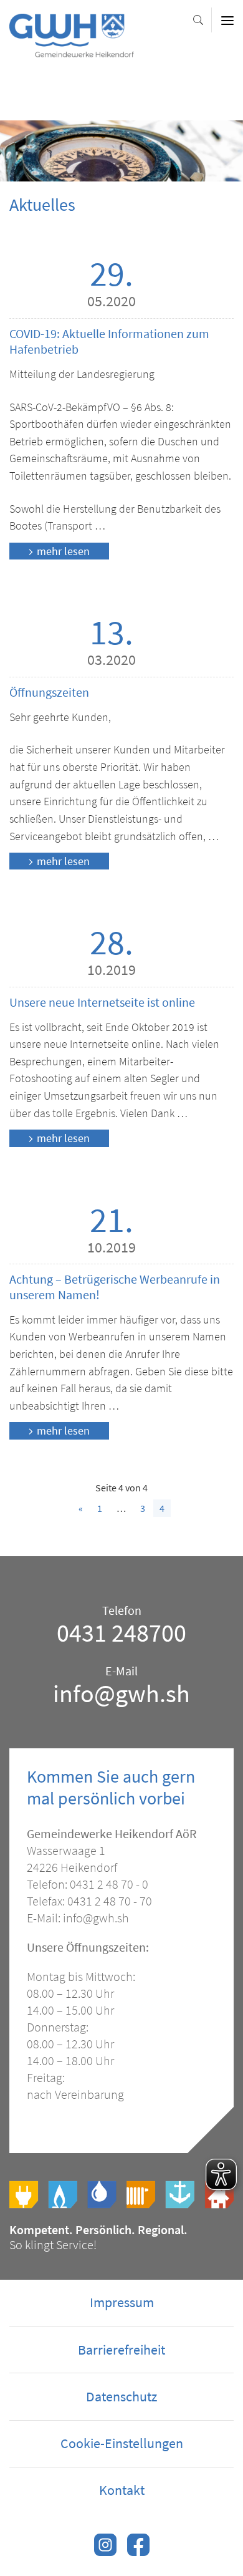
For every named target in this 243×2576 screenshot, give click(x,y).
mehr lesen (63, 551)
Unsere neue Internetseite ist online (102, 1002)
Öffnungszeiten (49, 692)
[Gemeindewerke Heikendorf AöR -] (72, 51)
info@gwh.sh (121, 1693)
